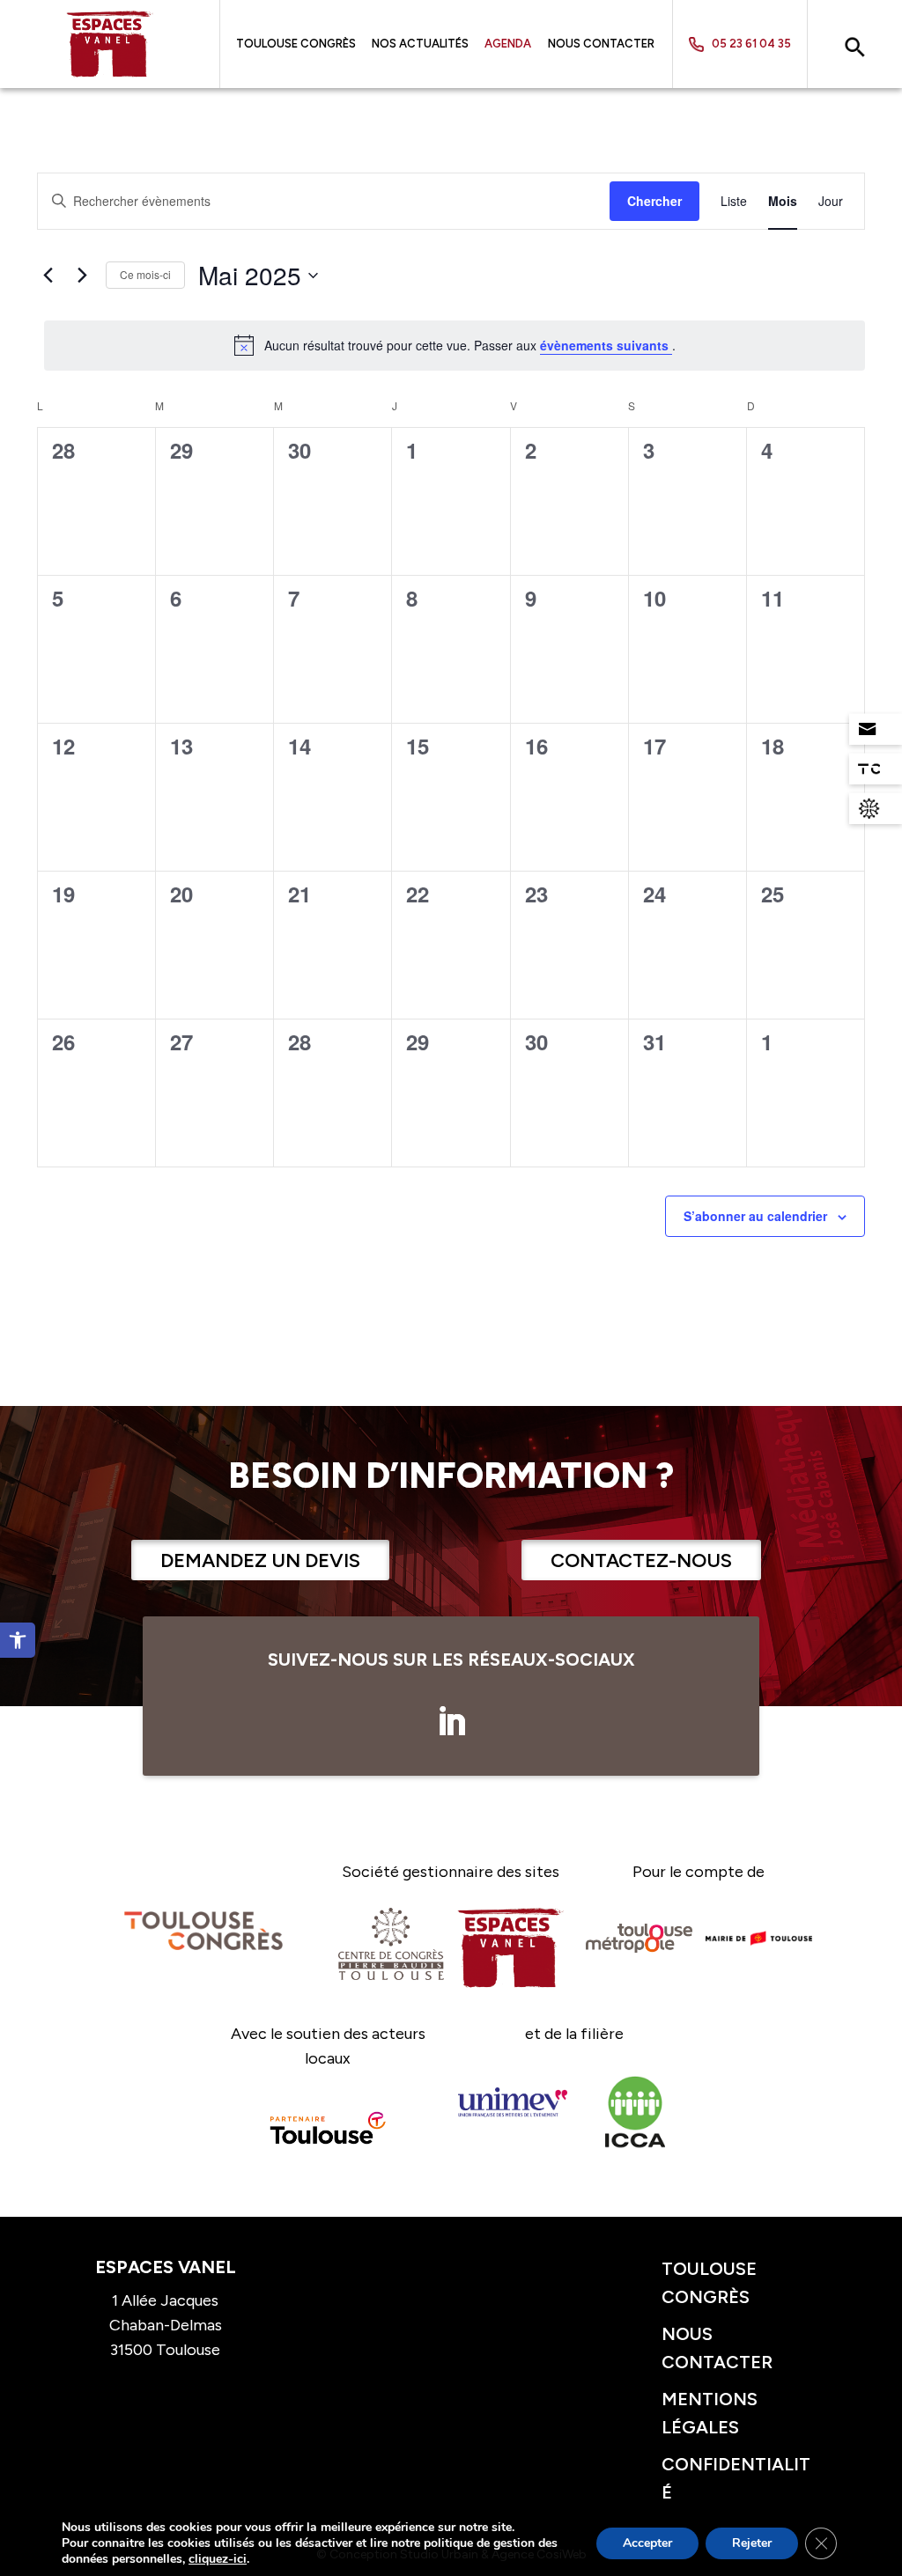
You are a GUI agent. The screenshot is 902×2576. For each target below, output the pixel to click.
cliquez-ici (218, 2559)
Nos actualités (420, 44)
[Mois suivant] (82, 276)
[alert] (455, 345)
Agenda (508, 44)
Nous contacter (601, 44)
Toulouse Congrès (296, 44)
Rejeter (752, 2543)
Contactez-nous (641, 1560)
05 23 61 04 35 (751, 44)
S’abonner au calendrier (755, 1216)
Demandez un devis (260, 1560)
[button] (18, 1640)
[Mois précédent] (48, 276)
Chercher (654, 201)
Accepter (647, 2543)
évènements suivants (606, 345)
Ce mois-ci (145, 274)
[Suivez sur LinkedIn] (451, 1722)
